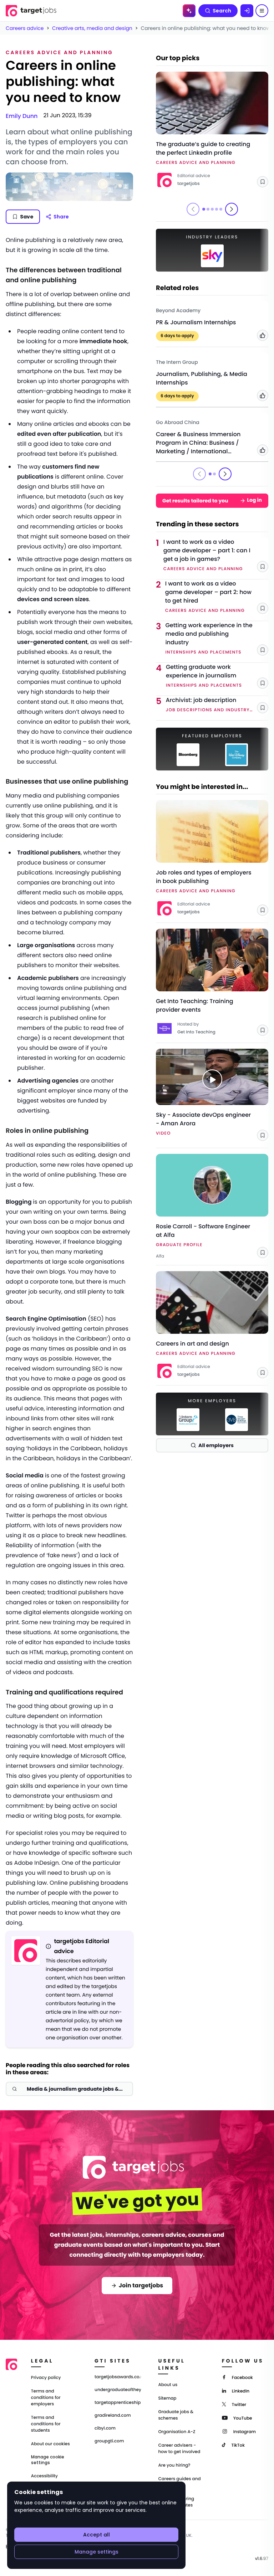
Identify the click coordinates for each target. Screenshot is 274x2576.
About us (168, 2385)
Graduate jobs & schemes (176, 2415)
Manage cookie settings (48, 2460)
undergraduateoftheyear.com (118, 2390)
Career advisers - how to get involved (179, 2449)
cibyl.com (105, 2428)
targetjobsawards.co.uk (118, 2377)
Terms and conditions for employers (46, 2398)
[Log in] (247, 11)
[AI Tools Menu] (189, 11)
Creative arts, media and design (92, 28)
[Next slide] (232, 209)
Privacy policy (46, 2378)
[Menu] (262, 11)
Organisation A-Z (177, 2432)
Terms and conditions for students (46, 2424)
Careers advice (25, 28)
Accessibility (44, 2476)
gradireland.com (113, 2416)
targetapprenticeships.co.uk (118, 2403)
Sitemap (167, 2398)
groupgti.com (109, 2441)
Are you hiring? (174, 2465)
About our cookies (50, 2444)
